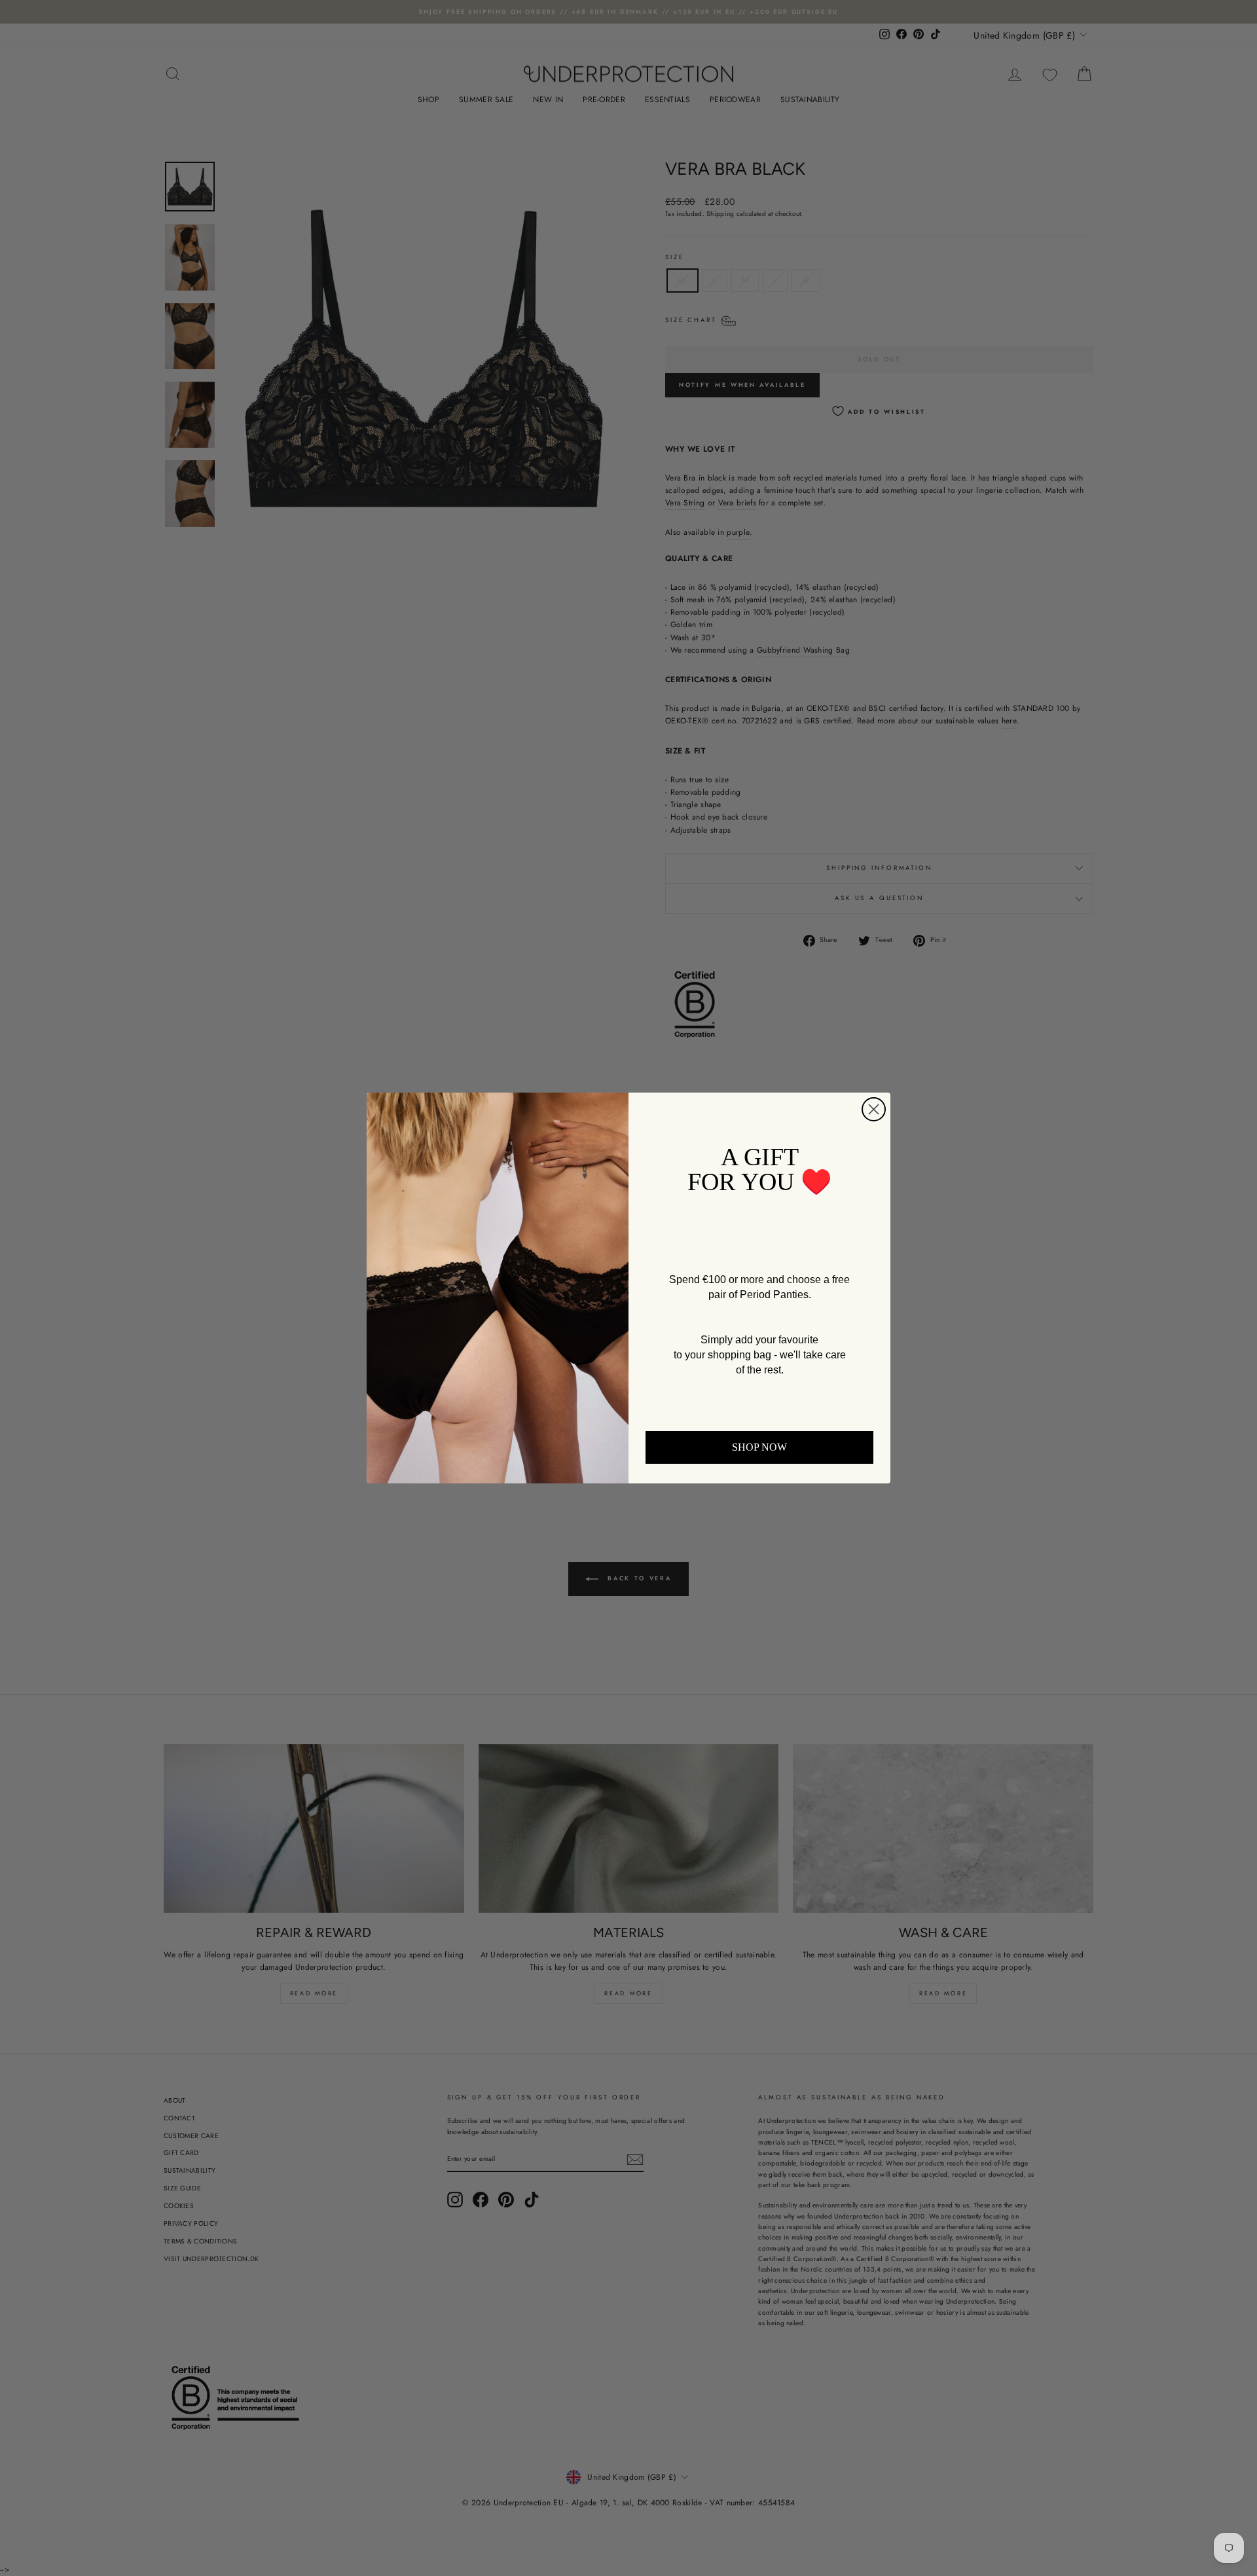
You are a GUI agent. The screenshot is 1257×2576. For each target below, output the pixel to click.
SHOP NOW (759, 1447)
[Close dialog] (874, 1109)
